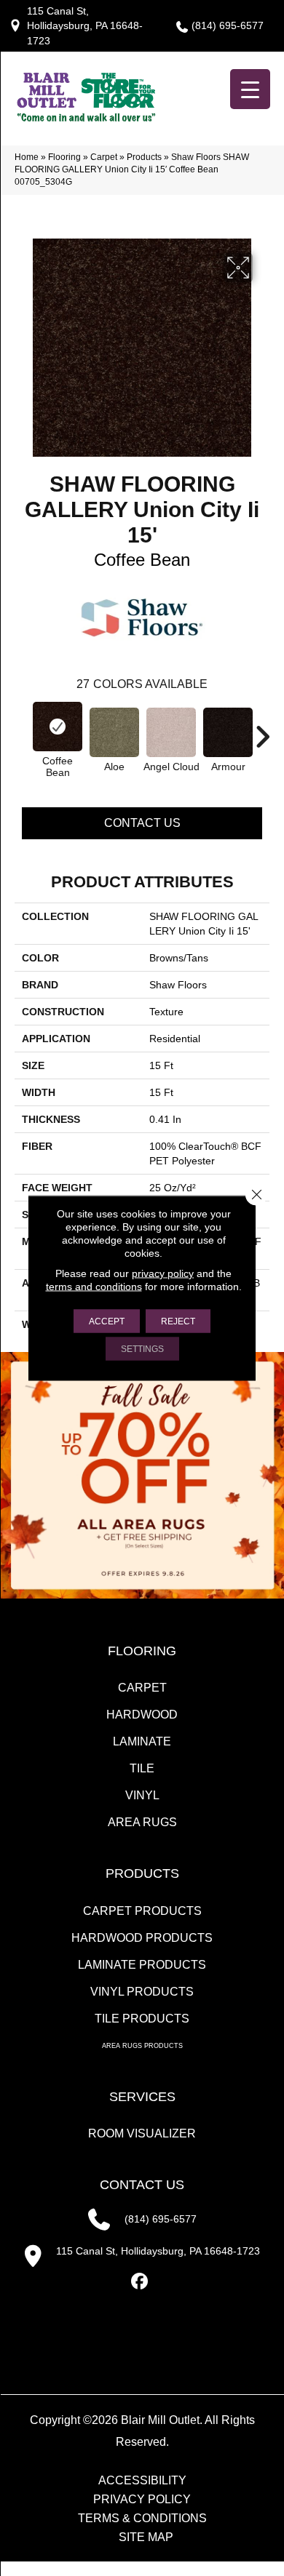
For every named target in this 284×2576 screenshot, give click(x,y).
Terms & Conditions (142, 2519)
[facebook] (140, 2282)
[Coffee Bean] (58, 727)
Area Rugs (142, 1822)
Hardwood (142, 1715)
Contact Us (142, 823)
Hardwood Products (142, 1938)
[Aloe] (114, 732)
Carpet (104, 157)
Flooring (64, 157)
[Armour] (228, 732)
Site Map (146, 2537)
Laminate (142, 1741)
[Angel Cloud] (171, 732)
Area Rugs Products (142, 2046)
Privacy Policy (142, 2500)
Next (262, 729)
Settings (142, 1349)
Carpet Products (142, 1911)
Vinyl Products (142, 1992)
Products (144, 157)
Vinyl (142, 1795)
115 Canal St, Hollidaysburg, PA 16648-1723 (85, 26)
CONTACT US (142, 2185)
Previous (22, 729)
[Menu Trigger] (250, 89)
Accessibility (142, 2481)
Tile (142, 1768)
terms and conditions (94, 1287)
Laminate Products (142, 1965)
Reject (178, 1321)
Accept (107, 1321)
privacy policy (163, 1273)
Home (27, 157)
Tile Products (142, 2019)
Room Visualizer (142, 2133)
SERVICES (142, 2097)
